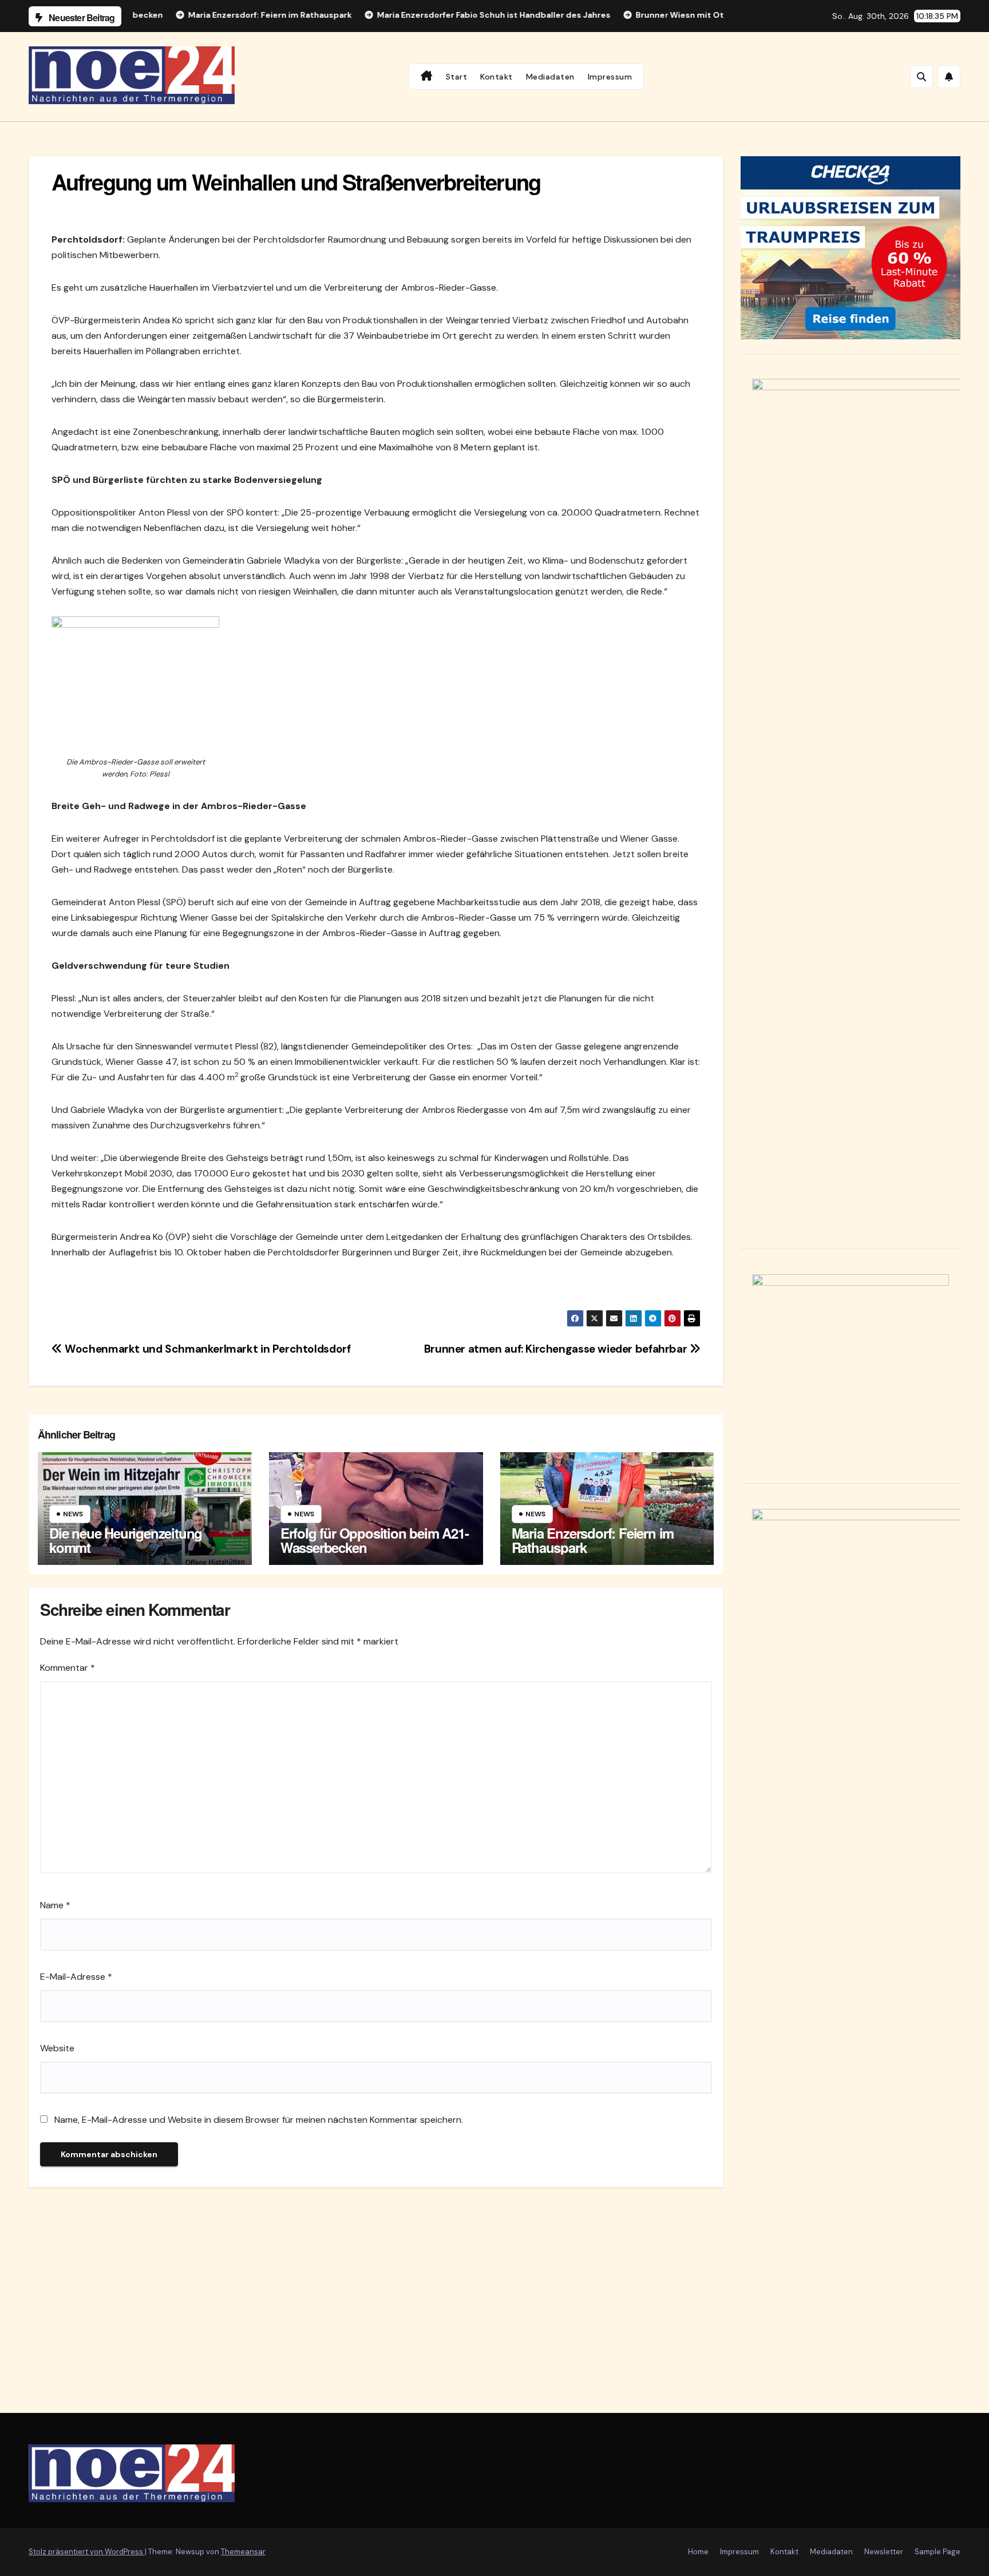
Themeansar (243, 2552)
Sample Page (937, 2552)
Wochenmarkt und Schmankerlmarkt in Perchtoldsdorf (206, 1349)
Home (698, 2552)
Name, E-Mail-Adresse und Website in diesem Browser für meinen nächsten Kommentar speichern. (259, 2120)
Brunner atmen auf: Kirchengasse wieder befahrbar (557, 1349)
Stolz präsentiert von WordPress (87, 2552)
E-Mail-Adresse (76, 1977)
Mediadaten (550, 77)
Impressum (610, 77)
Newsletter (884, 2552)
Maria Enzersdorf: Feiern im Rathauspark (593, 1540)
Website (57, 2048)
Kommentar (68, 1668)
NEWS (73, 1514)
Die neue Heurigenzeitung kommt (126, 1540)
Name (55, 1905)
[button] (921, 77)
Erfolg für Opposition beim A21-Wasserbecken (375, 1540)
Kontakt (497, 77)
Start (457, 77)
